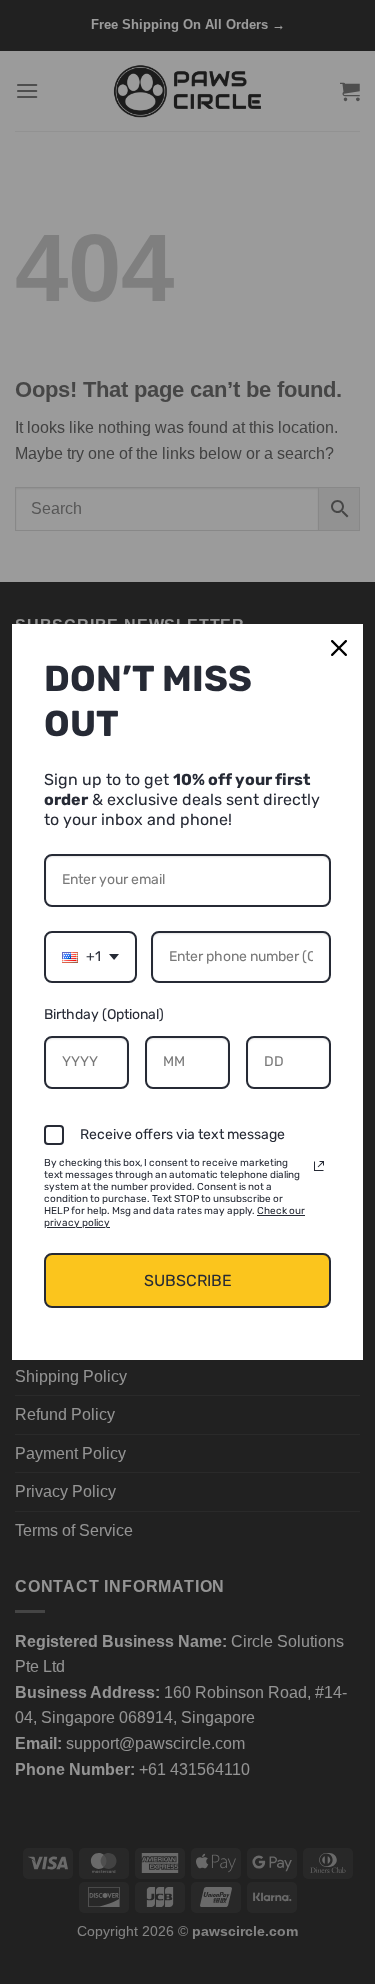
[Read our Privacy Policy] (319, 1166)
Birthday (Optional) (104, 1014)
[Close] (339, 648)
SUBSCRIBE (188, 1280)
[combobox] (90, 957)
